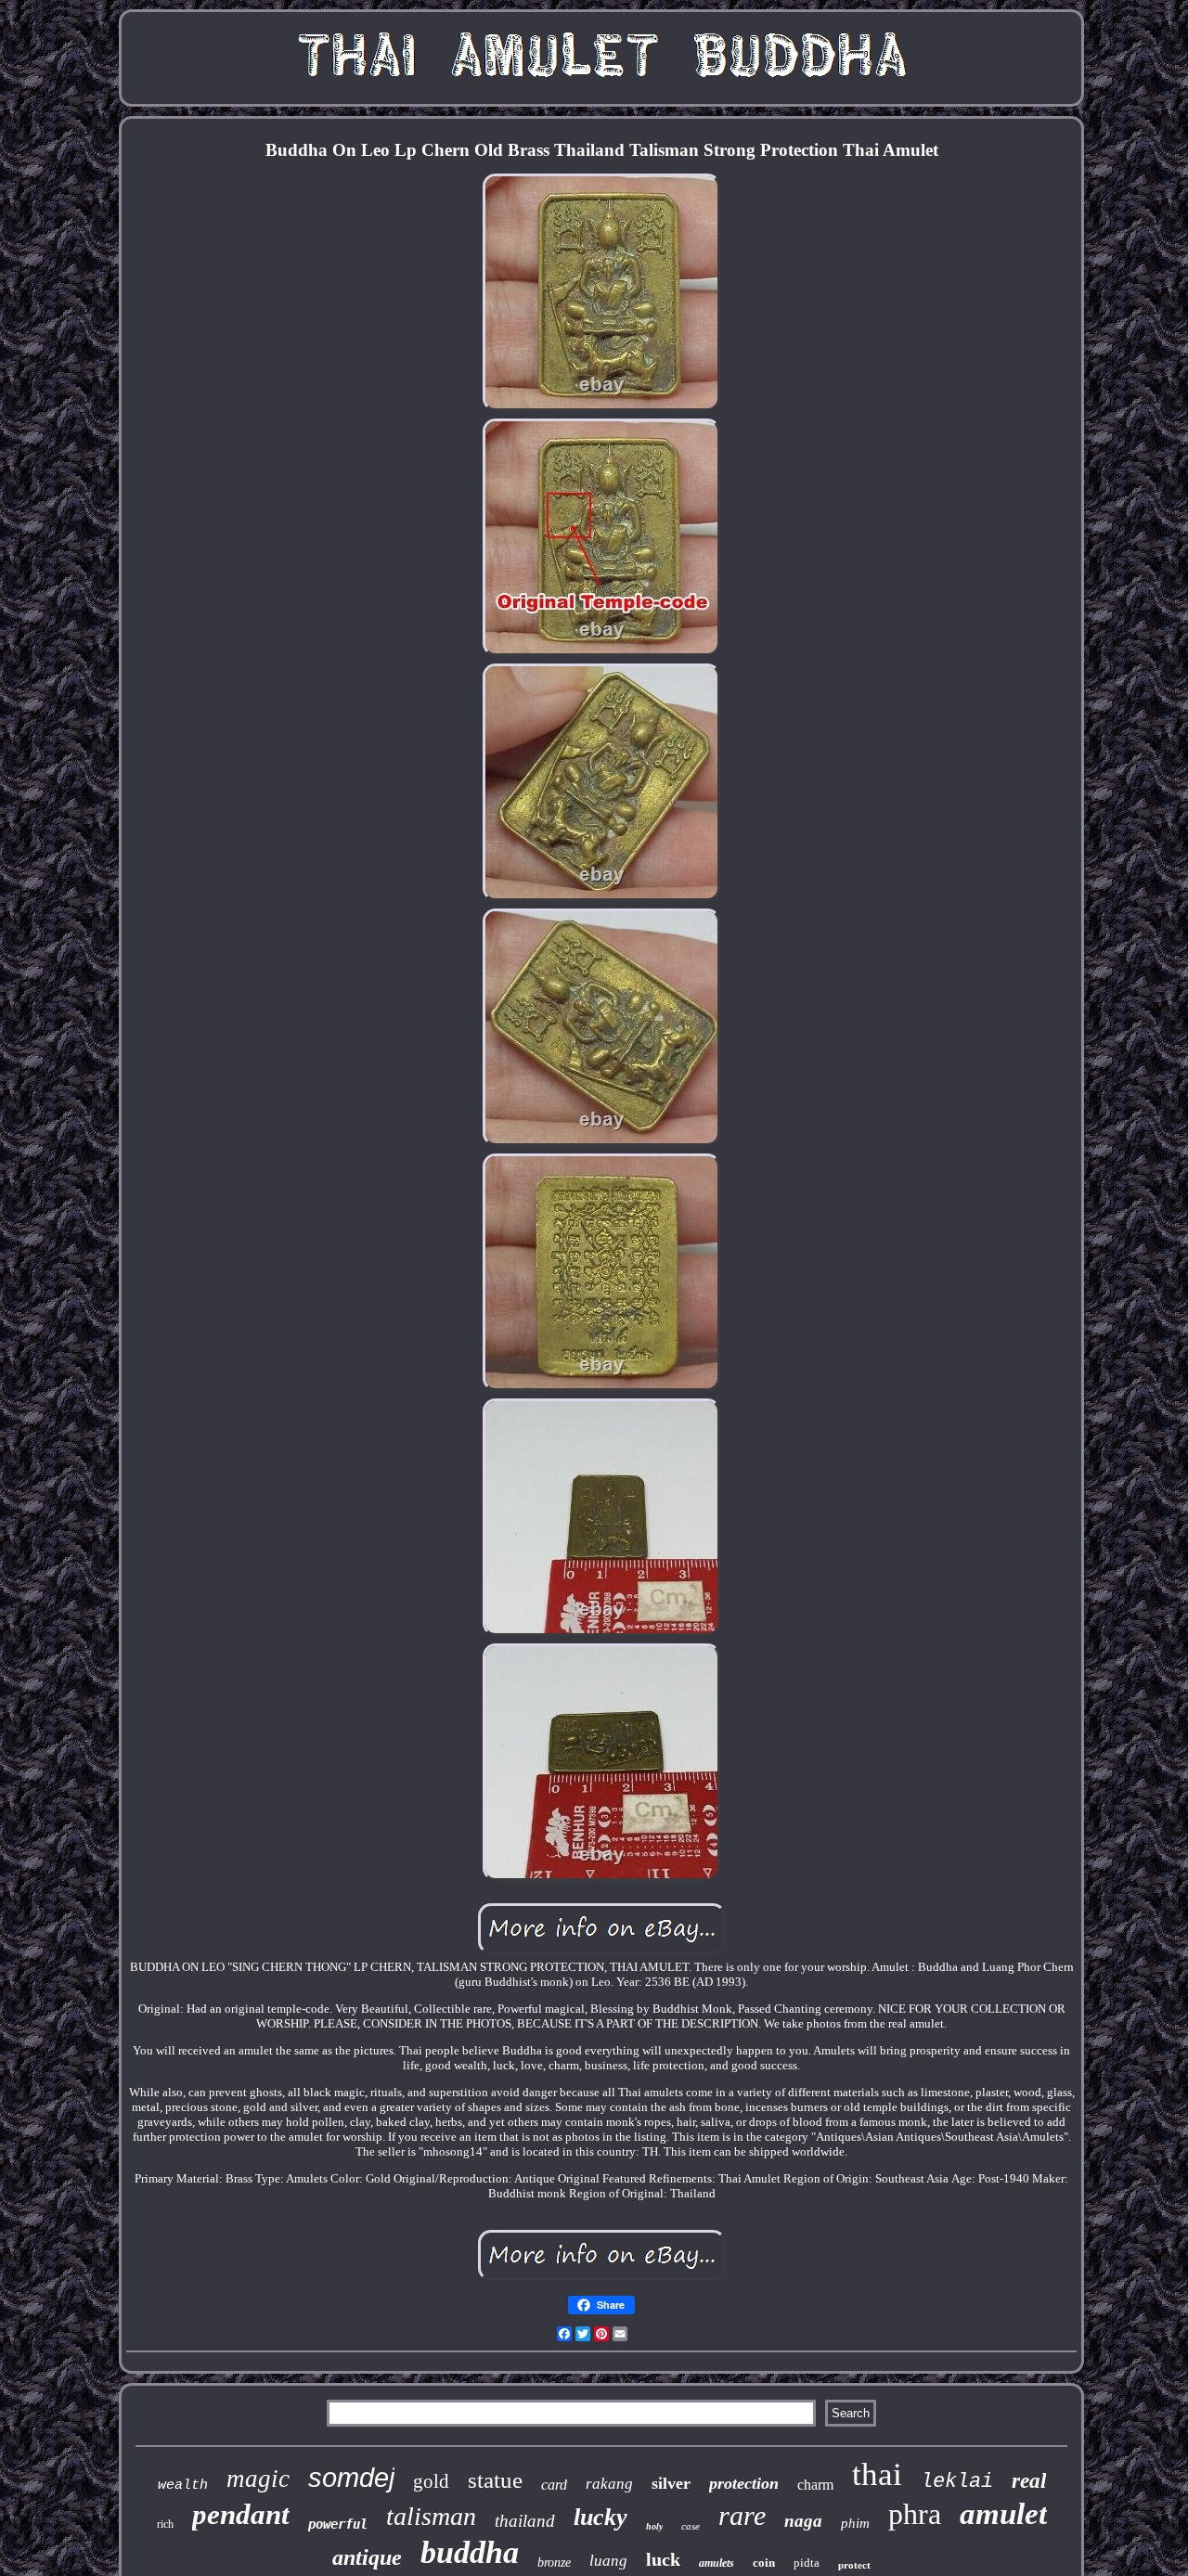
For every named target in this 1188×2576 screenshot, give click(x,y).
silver (671, 2483)
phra (915, 2514)
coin (764, 2563)
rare (742, 2515)
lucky (600, 2517)
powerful (338, 2524)
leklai (957, 2482)
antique (367, 2557)
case (691, 2526)
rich (165, 2524)
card (554, 2485)
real (1029, 2481)
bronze (554, 2563)
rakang (609, 2484)
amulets (717, 2563)
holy (654, 2526)
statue (495, 2480)
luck (663, 2559)
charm (815, 2485)
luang (608, 2561)
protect (854, 2565)
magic (258, 2479)
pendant (241, 2514)
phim (855, 2523)
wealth (183, 2486)
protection (744, 2483)
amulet (1003, 2514)
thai (877, 2474)
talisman (431, 2516)
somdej (351, 2478)
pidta (807, 2563)
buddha (470, 2552)
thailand (525, 2521)
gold (431, 2481)
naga (803, 2521)
